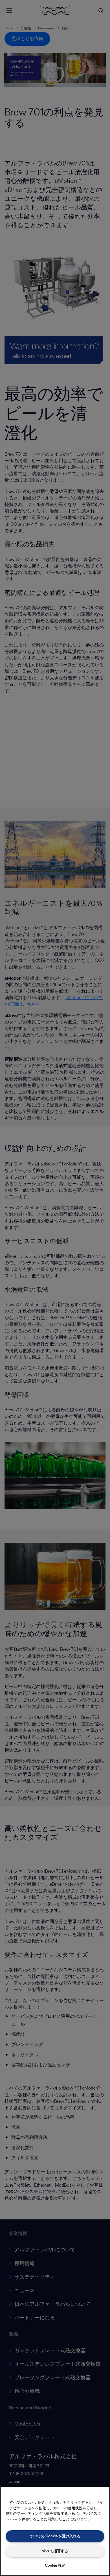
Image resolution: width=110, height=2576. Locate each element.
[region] (55, 2531)
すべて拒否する (55, 2551)
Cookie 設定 (55, 2565)
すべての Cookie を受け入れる (55, 2536)
